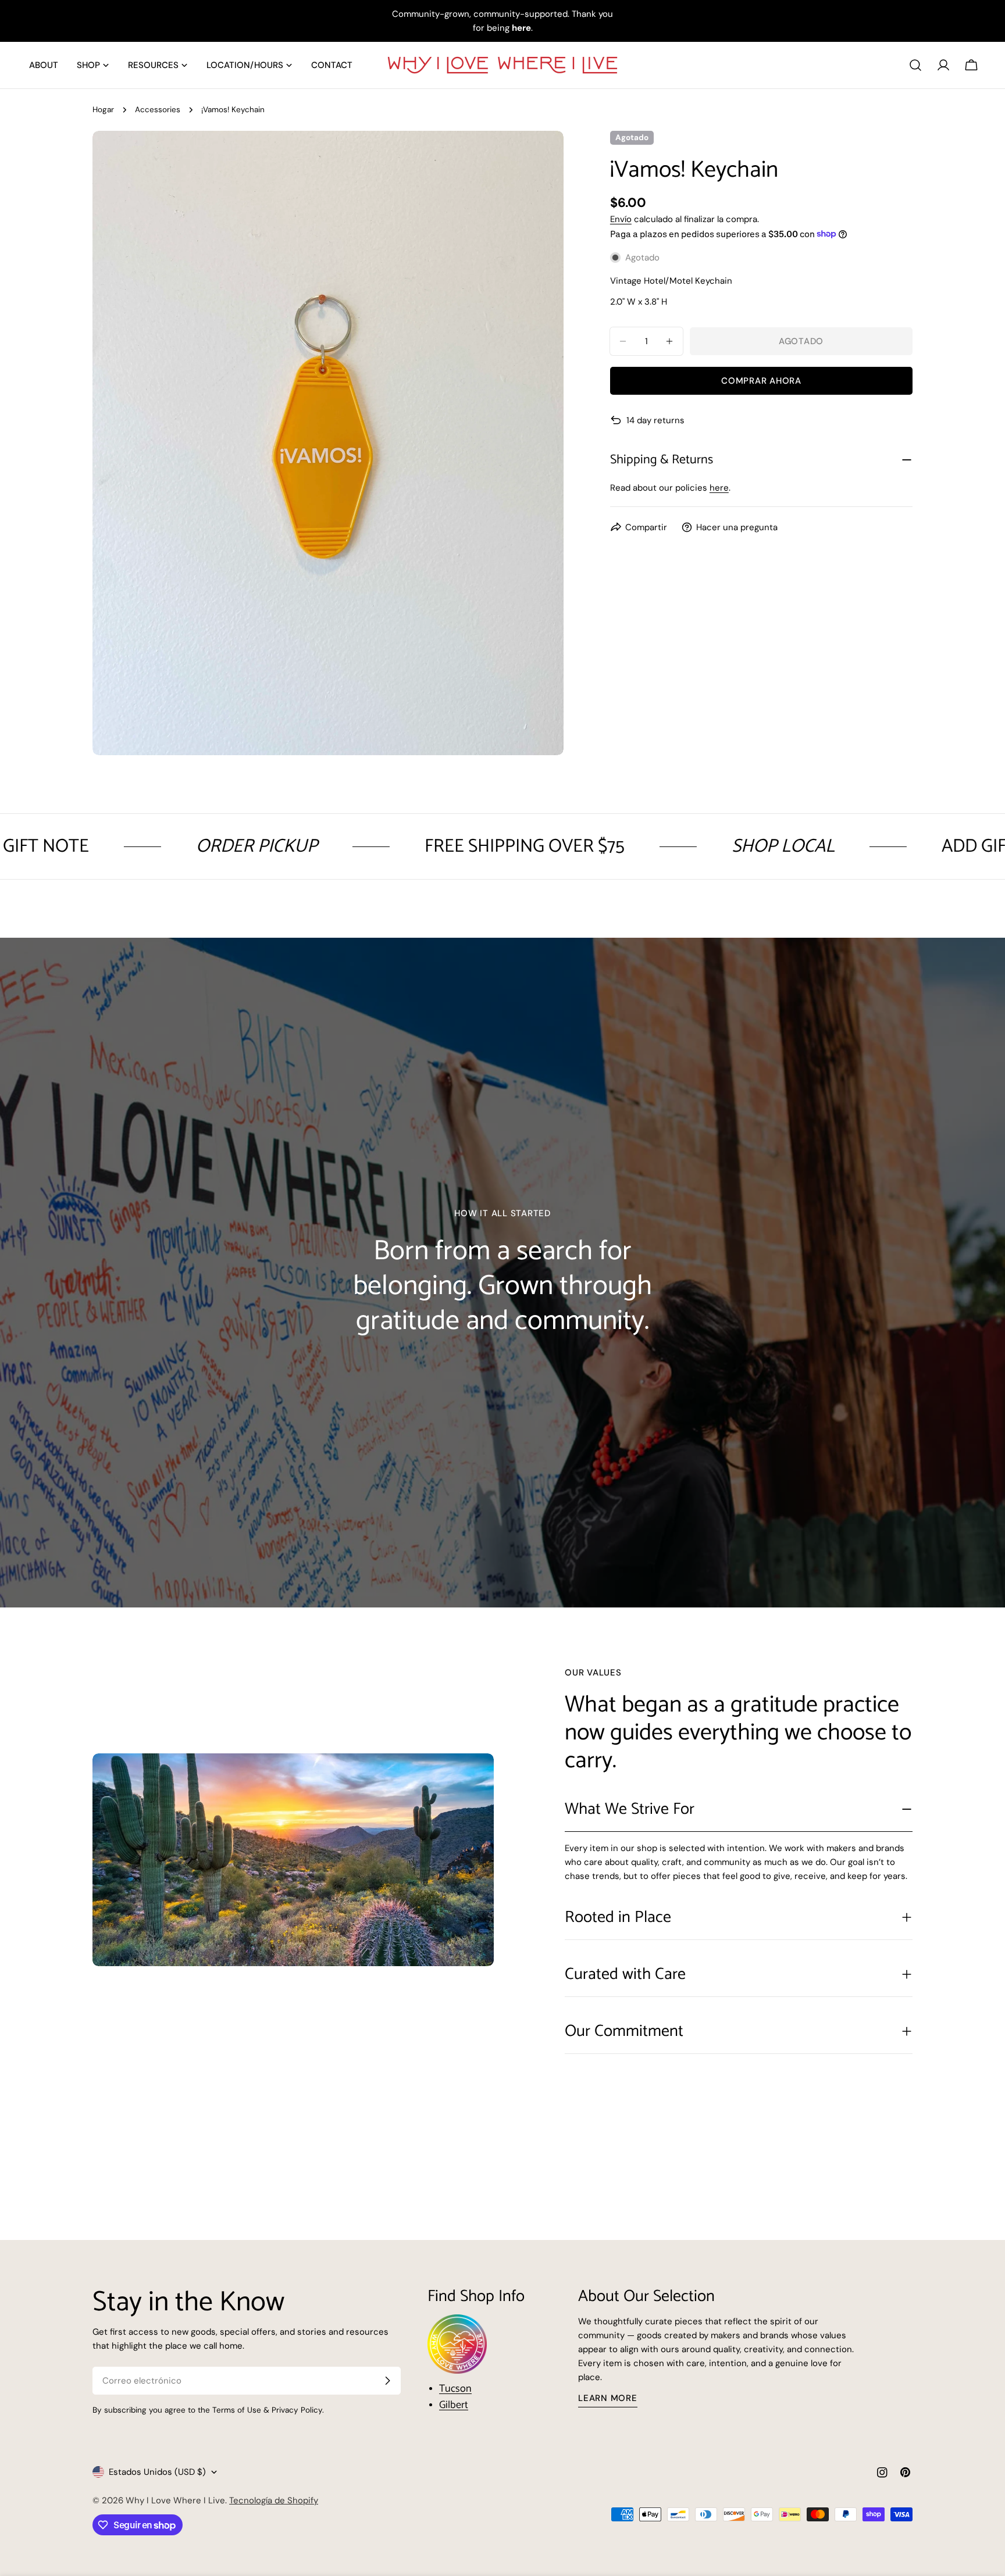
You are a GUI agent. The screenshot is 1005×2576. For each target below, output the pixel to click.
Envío (621, 219)
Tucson (455, 2389)
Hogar (103, 110)
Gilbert (454, 2405)
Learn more (608, 2398)
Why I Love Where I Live (175, 2500)
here (719, 488)
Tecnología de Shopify (274, 2500)
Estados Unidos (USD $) (157, 2472)
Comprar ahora (761, 381)
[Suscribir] (387, 2381)
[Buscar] (915, 65)
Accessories (158, 110)
